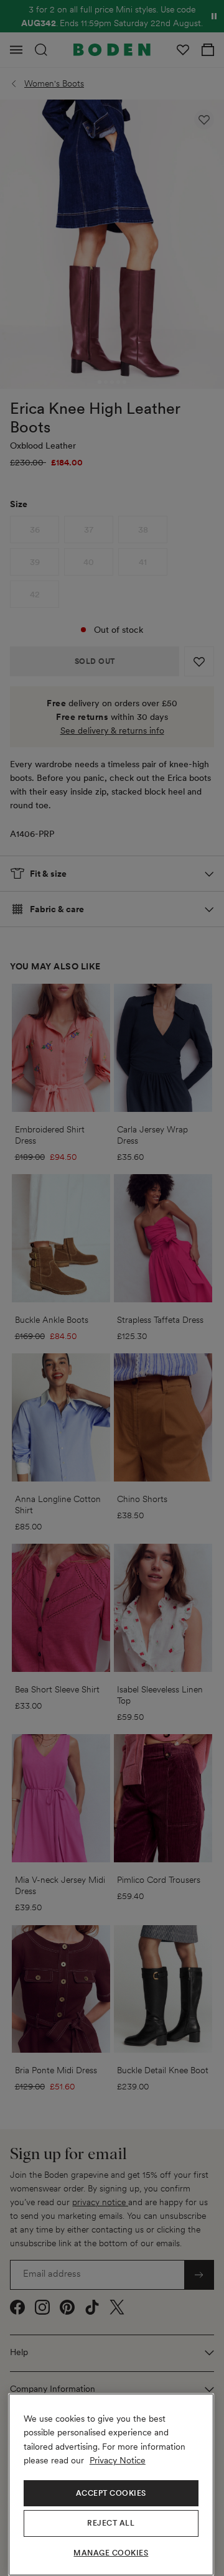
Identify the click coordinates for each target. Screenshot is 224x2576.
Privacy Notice (118, 2460)
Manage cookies (111, 2553)
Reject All (111, 2523)
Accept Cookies (111, 2493)
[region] (111, 2485)
